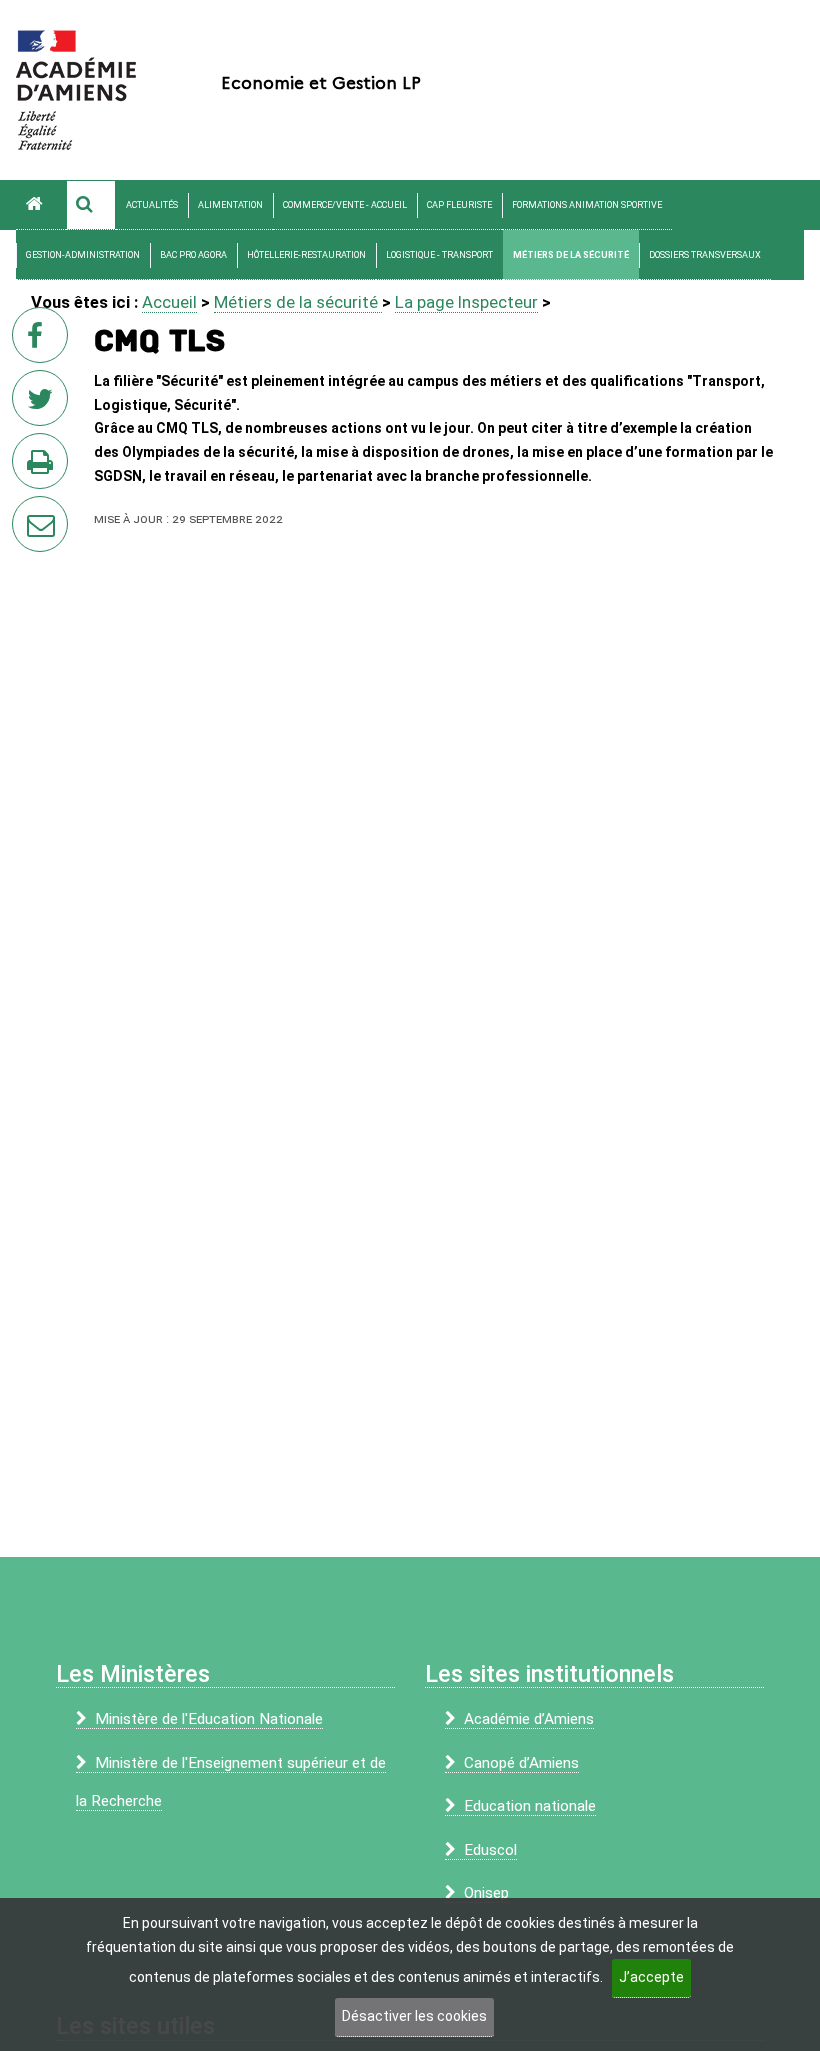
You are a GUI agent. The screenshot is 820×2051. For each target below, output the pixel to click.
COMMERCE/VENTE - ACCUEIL (345, 205)
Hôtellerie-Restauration (306, 255)
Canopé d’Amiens (521, 1763)
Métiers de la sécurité (571, 255)
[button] (91, 205)
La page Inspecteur (466, 302)
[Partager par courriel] (27, 511)
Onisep (486, 1893)
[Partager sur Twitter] (44, 404)
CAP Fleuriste (459, 205)
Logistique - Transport (439, 255)
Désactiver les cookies (414, 2016)
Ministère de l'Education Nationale (209, 1719)
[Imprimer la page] (44, 467)
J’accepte (651, 1977)
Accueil (169, 302)
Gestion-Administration (83, 255)
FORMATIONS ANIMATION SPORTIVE (587, 205)
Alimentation (230, 205)
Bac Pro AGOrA (193, 255)
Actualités (152, 205)
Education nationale (530, 1806)
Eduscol (490, 1850)
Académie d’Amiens (529, 1719)
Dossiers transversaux (705, 255)
